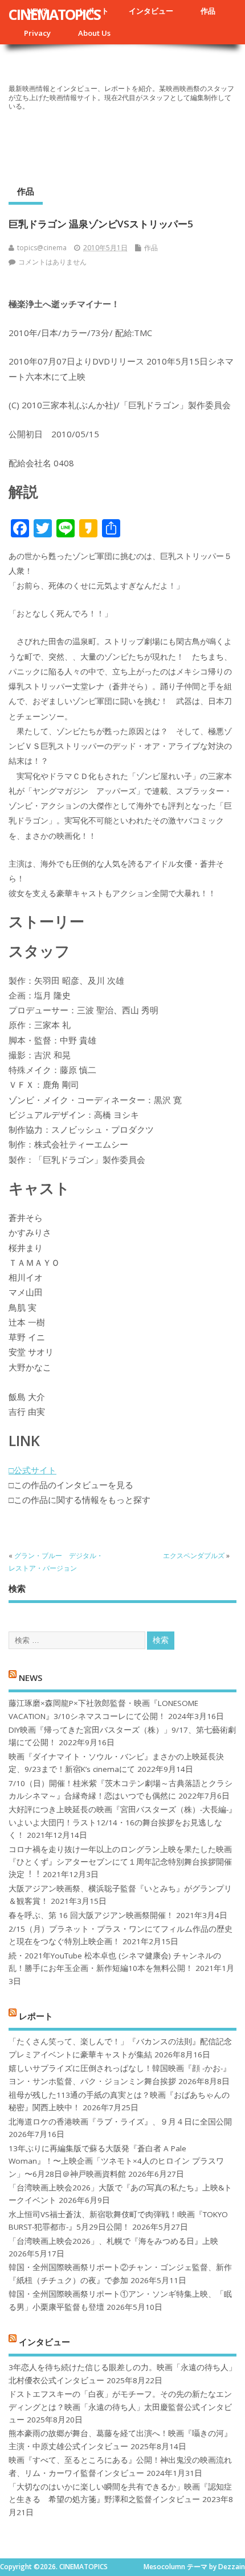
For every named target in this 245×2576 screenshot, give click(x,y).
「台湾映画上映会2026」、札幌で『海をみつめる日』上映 (113, 2241)
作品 (208, 11)
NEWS (30, 1677)
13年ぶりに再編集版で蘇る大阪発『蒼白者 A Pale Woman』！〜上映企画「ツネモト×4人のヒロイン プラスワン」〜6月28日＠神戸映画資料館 (116, 2161)
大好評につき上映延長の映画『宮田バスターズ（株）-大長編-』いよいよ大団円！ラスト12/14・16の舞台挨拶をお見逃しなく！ (122, 1822)
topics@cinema (42, 248)
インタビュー (151, 11)
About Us (94, 33)
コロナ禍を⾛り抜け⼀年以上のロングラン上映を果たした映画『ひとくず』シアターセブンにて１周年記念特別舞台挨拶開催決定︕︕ (120, 1862)
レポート (36, 2016)
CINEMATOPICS (54, 14)
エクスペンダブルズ (194, 1556)
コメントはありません (52, 262)
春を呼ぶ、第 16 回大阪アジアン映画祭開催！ (91, 1915)
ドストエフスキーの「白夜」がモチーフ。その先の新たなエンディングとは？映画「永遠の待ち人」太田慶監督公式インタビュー (120, 2407)
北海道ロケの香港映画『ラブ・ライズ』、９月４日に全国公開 (120, 2122)
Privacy (37, 33)
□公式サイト (32, 1470)
